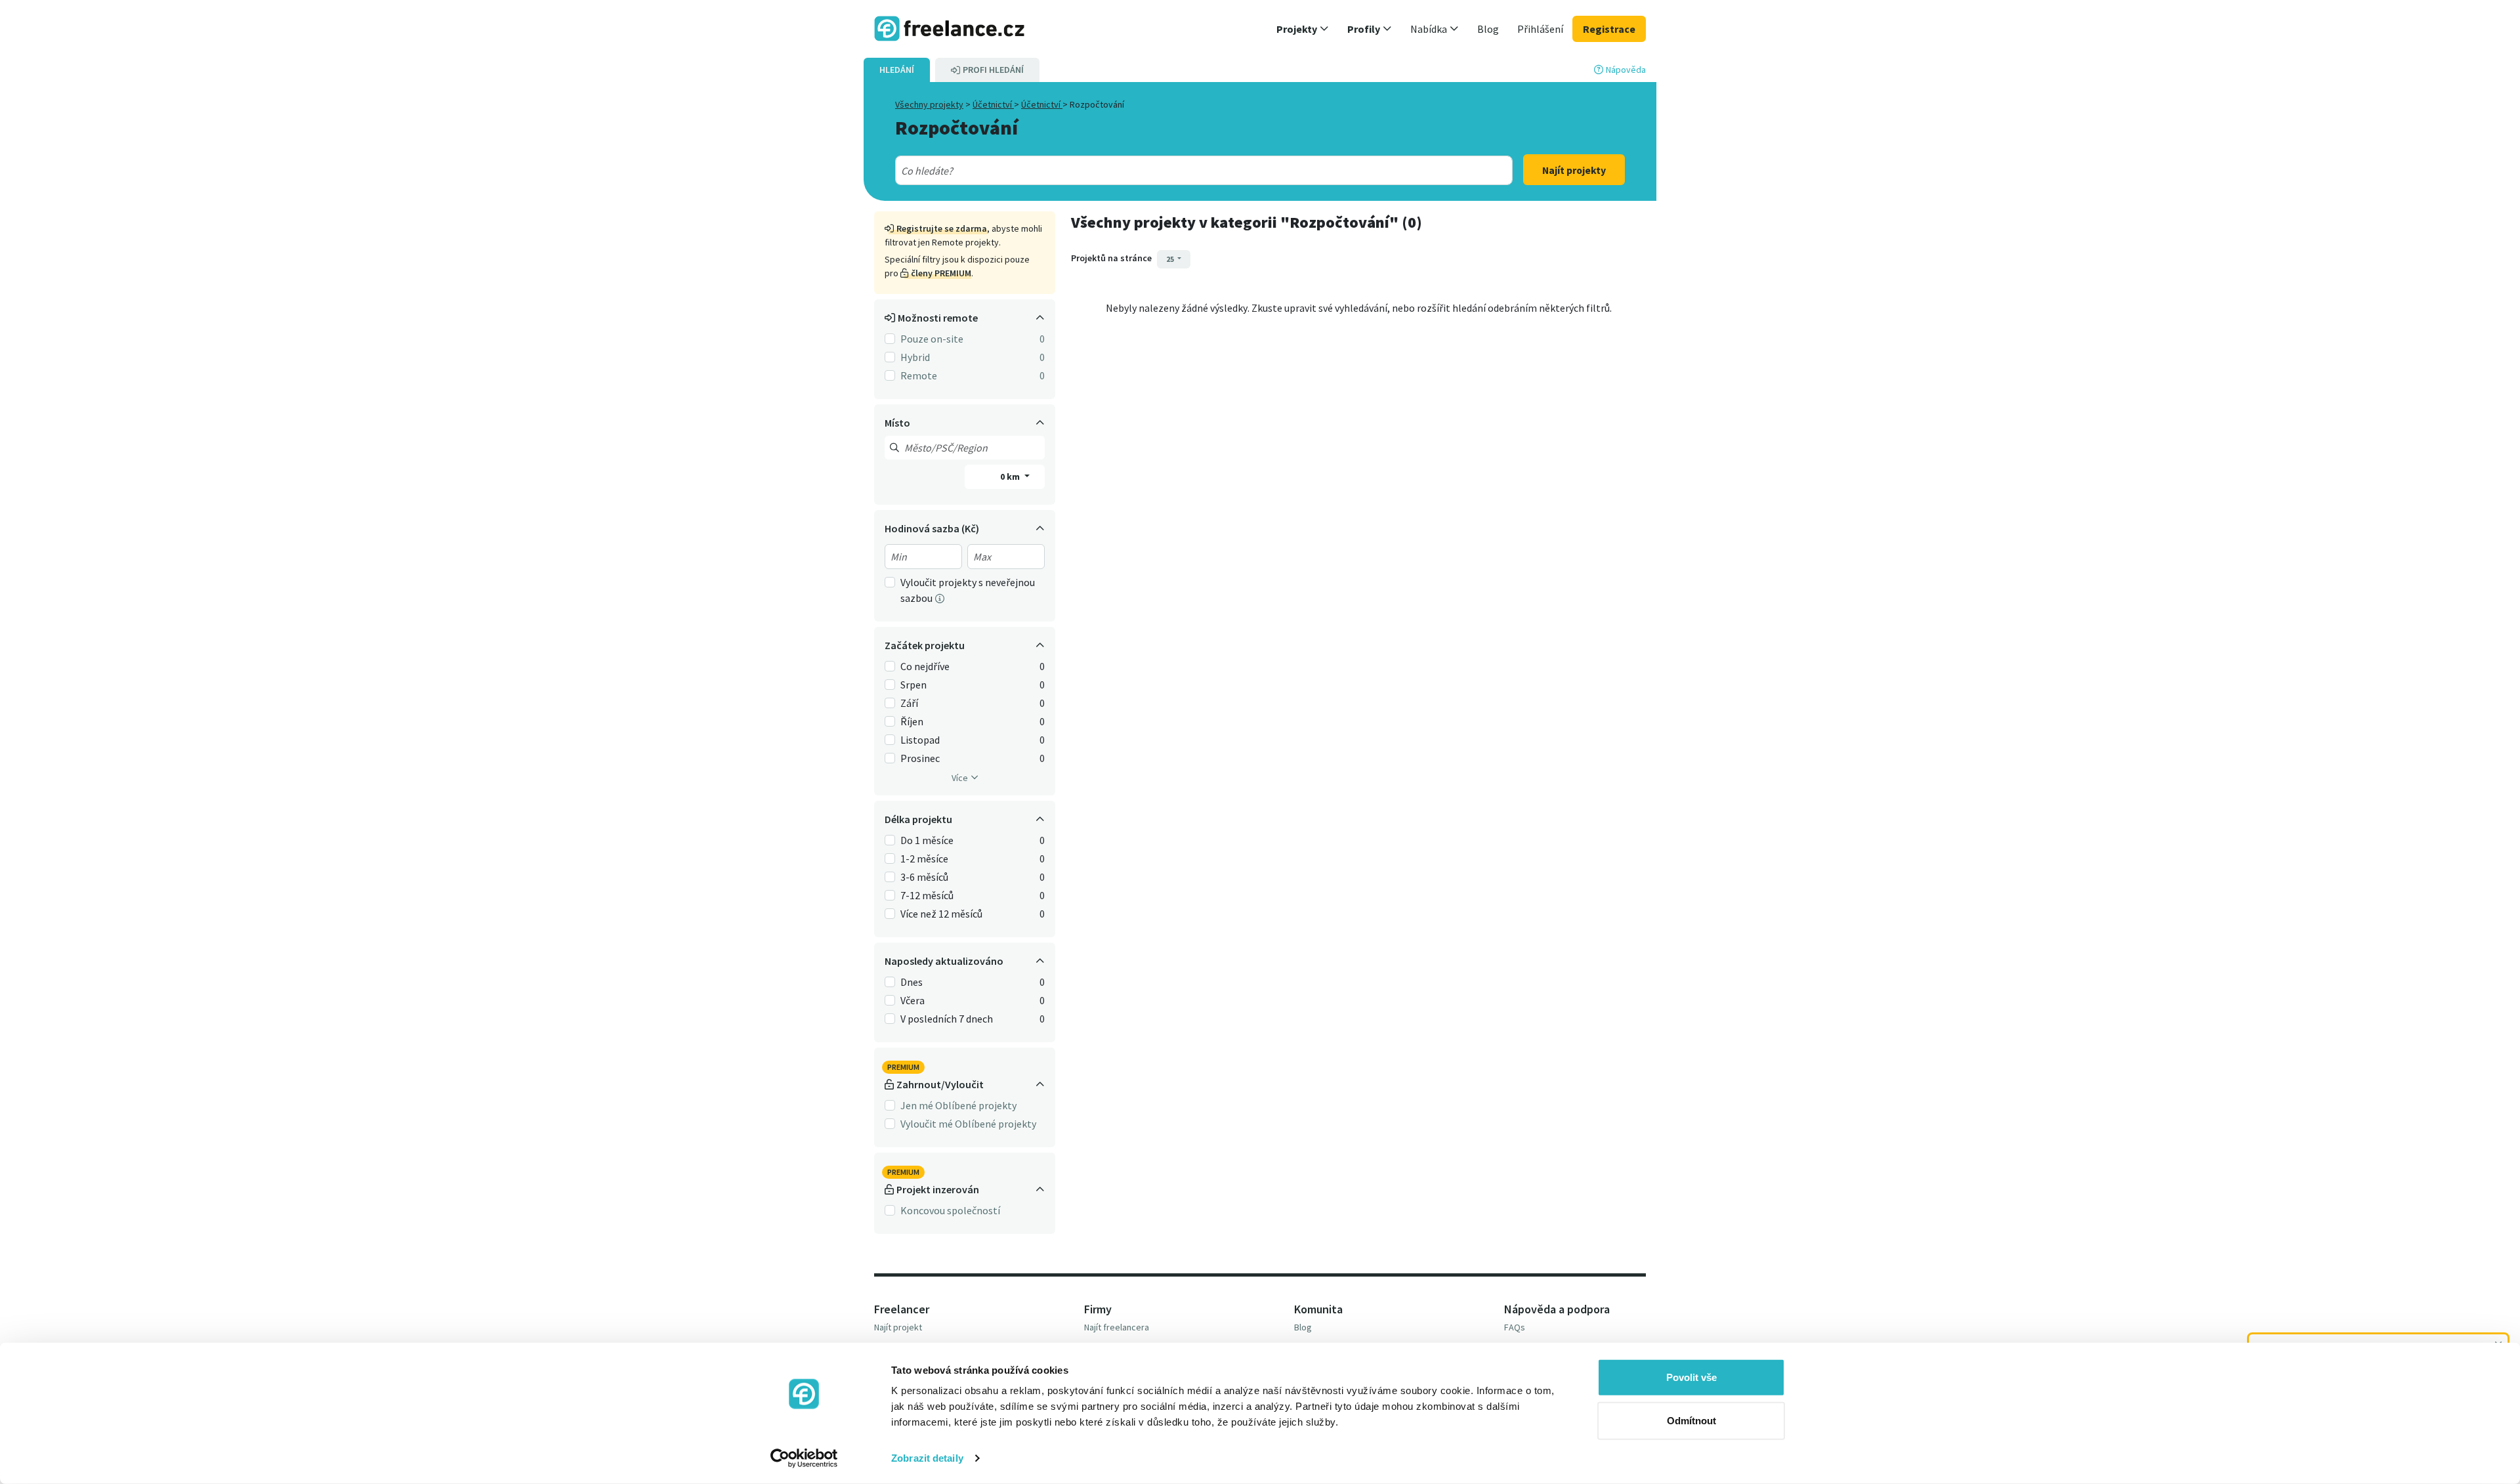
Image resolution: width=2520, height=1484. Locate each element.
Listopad (920, 740)
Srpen (913, 685)
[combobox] (1173, 171)
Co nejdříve (925, 666)
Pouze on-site (932, 339)
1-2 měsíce (924, 859)
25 (1171, 259)
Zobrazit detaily (927, 1458)
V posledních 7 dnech (947, 1019)
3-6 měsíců (924, 877)
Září (909, 703)
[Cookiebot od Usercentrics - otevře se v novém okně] (804, 1458)
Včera (913, 1000)
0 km (1011, 477)
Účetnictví (993, 104)
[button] (1303, 29)
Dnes (912, 982)
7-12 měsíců (927, 895)
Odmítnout (1691, 1420)
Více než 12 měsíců (941, 914)
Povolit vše (1691, 1377)
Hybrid (915, 357)
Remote (919, 375)
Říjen (912, 721)
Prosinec (920, 758)
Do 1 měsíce (927, 840)
